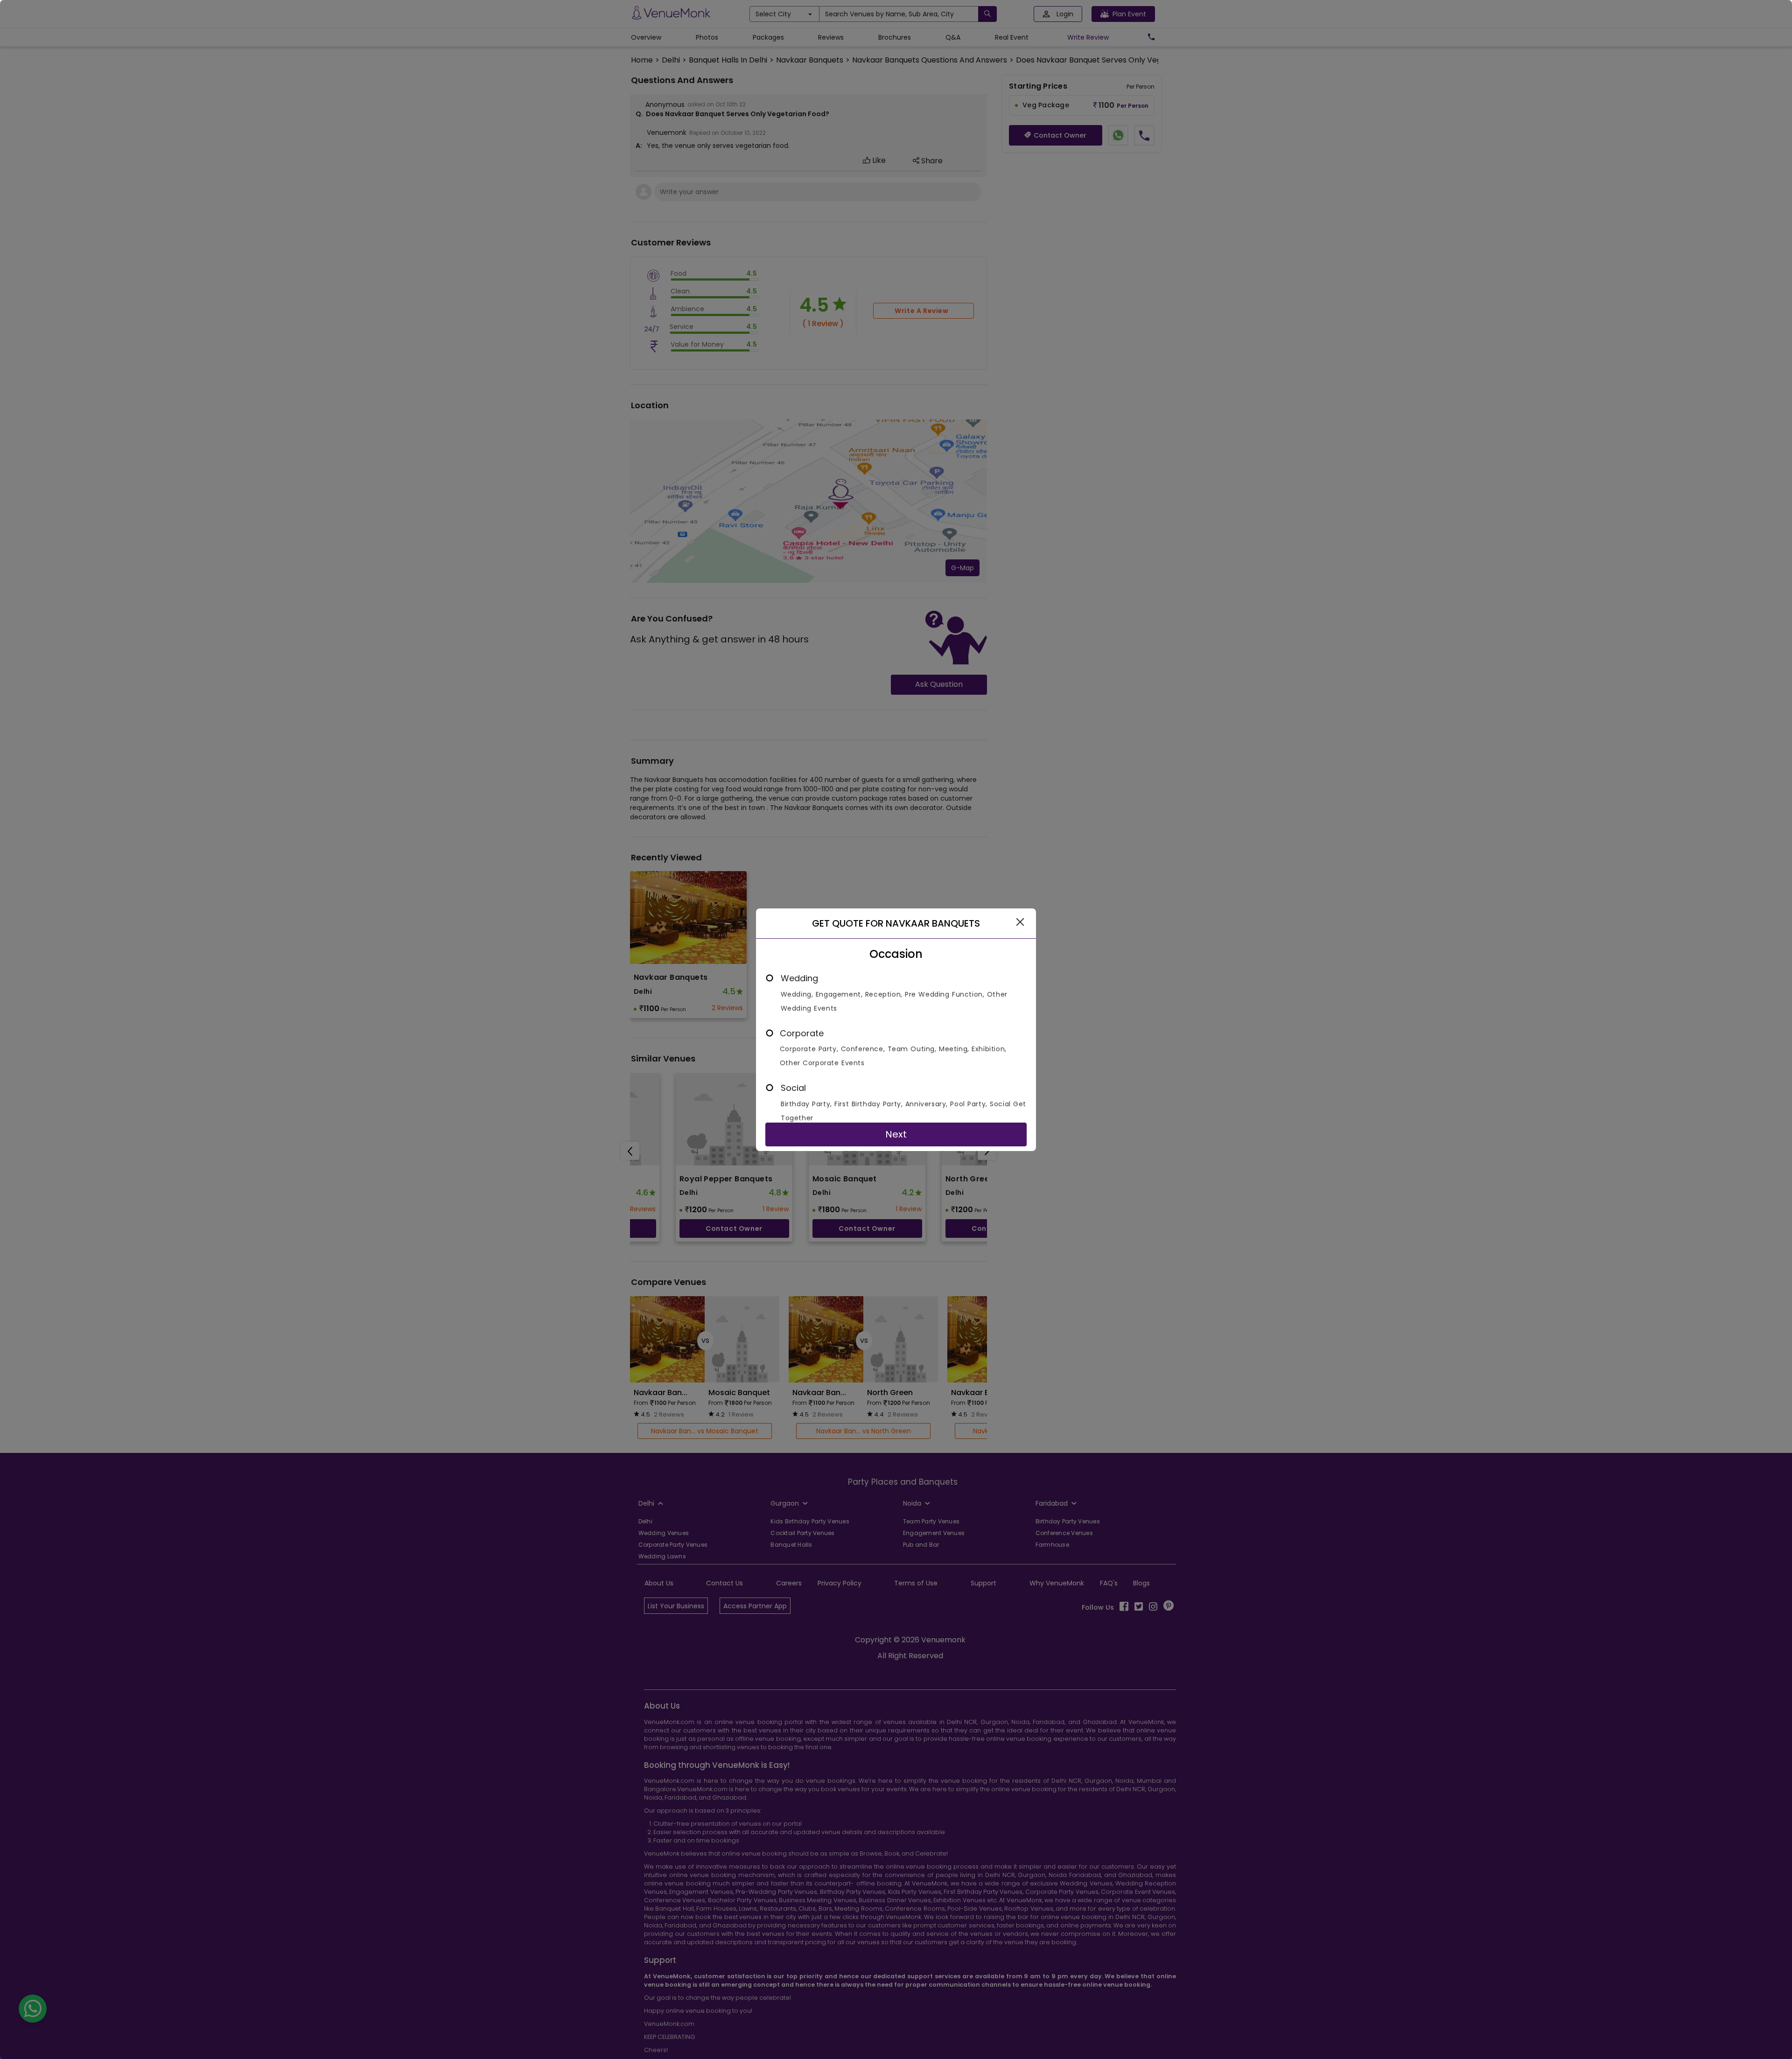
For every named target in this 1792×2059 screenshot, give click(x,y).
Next (896, 1134)
